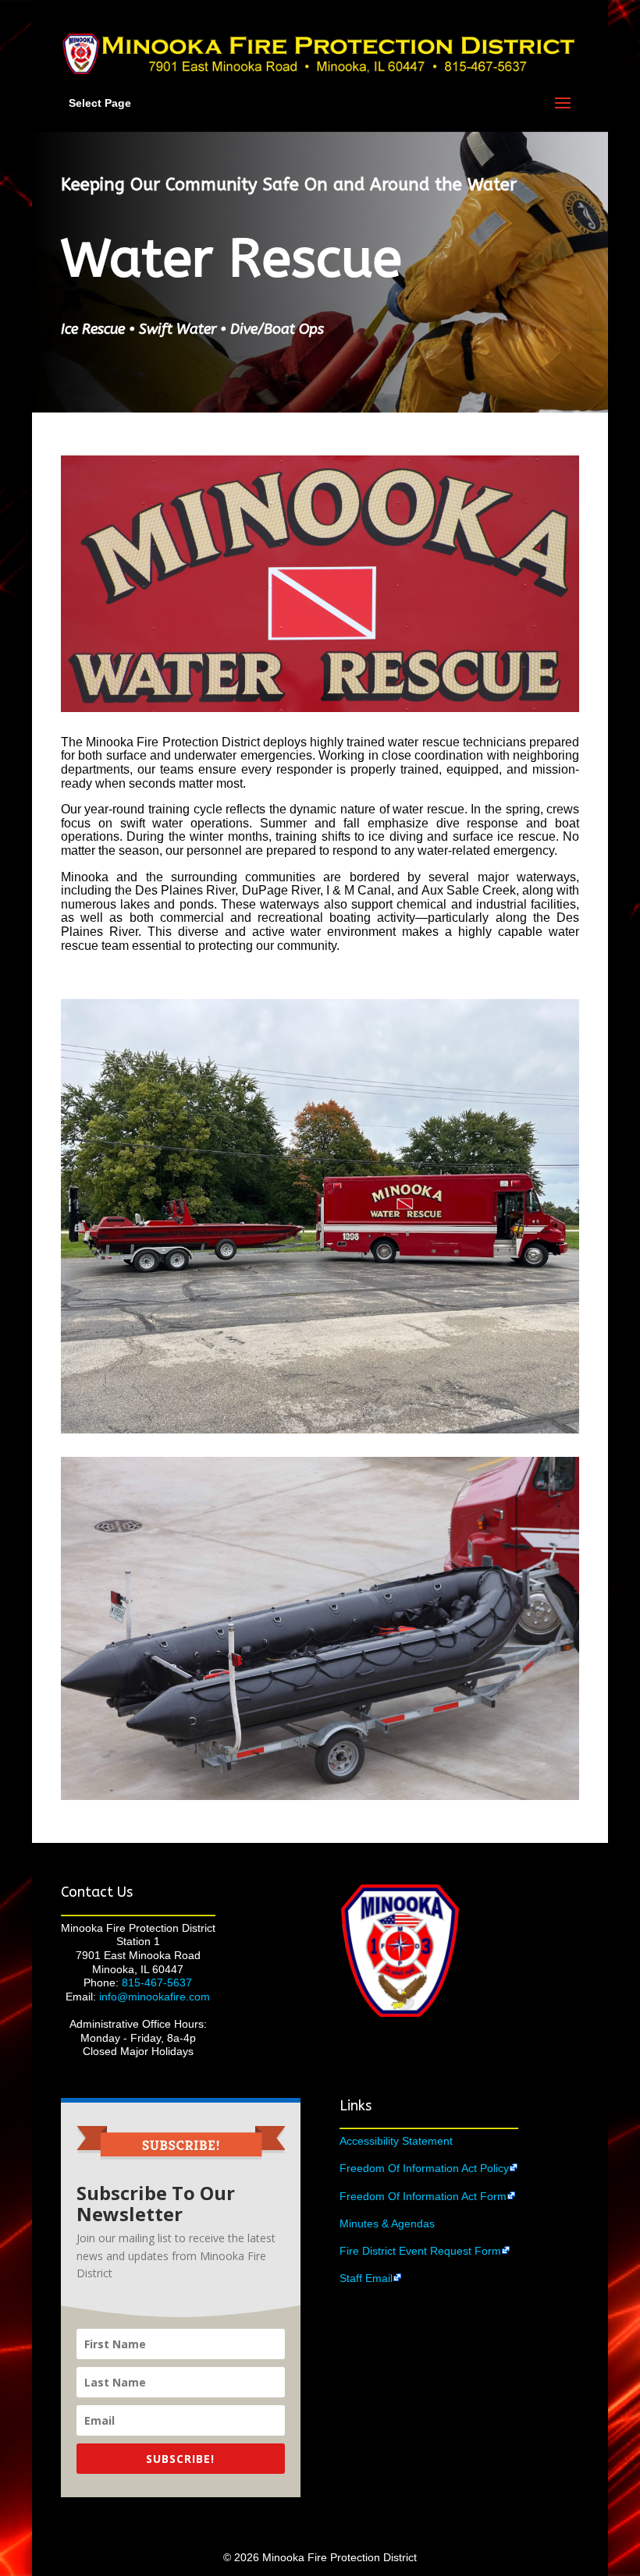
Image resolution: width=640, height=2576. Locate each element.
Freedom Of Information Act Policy (424, 2168)
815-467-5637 (157, 1982)
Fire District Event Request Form (420, 2251)
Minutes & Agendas (387, 2223)
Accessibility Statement (396, 2141)
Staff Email (366, 2278)
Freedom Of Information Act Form (423, 2196)
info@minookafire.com (155, 1997)
